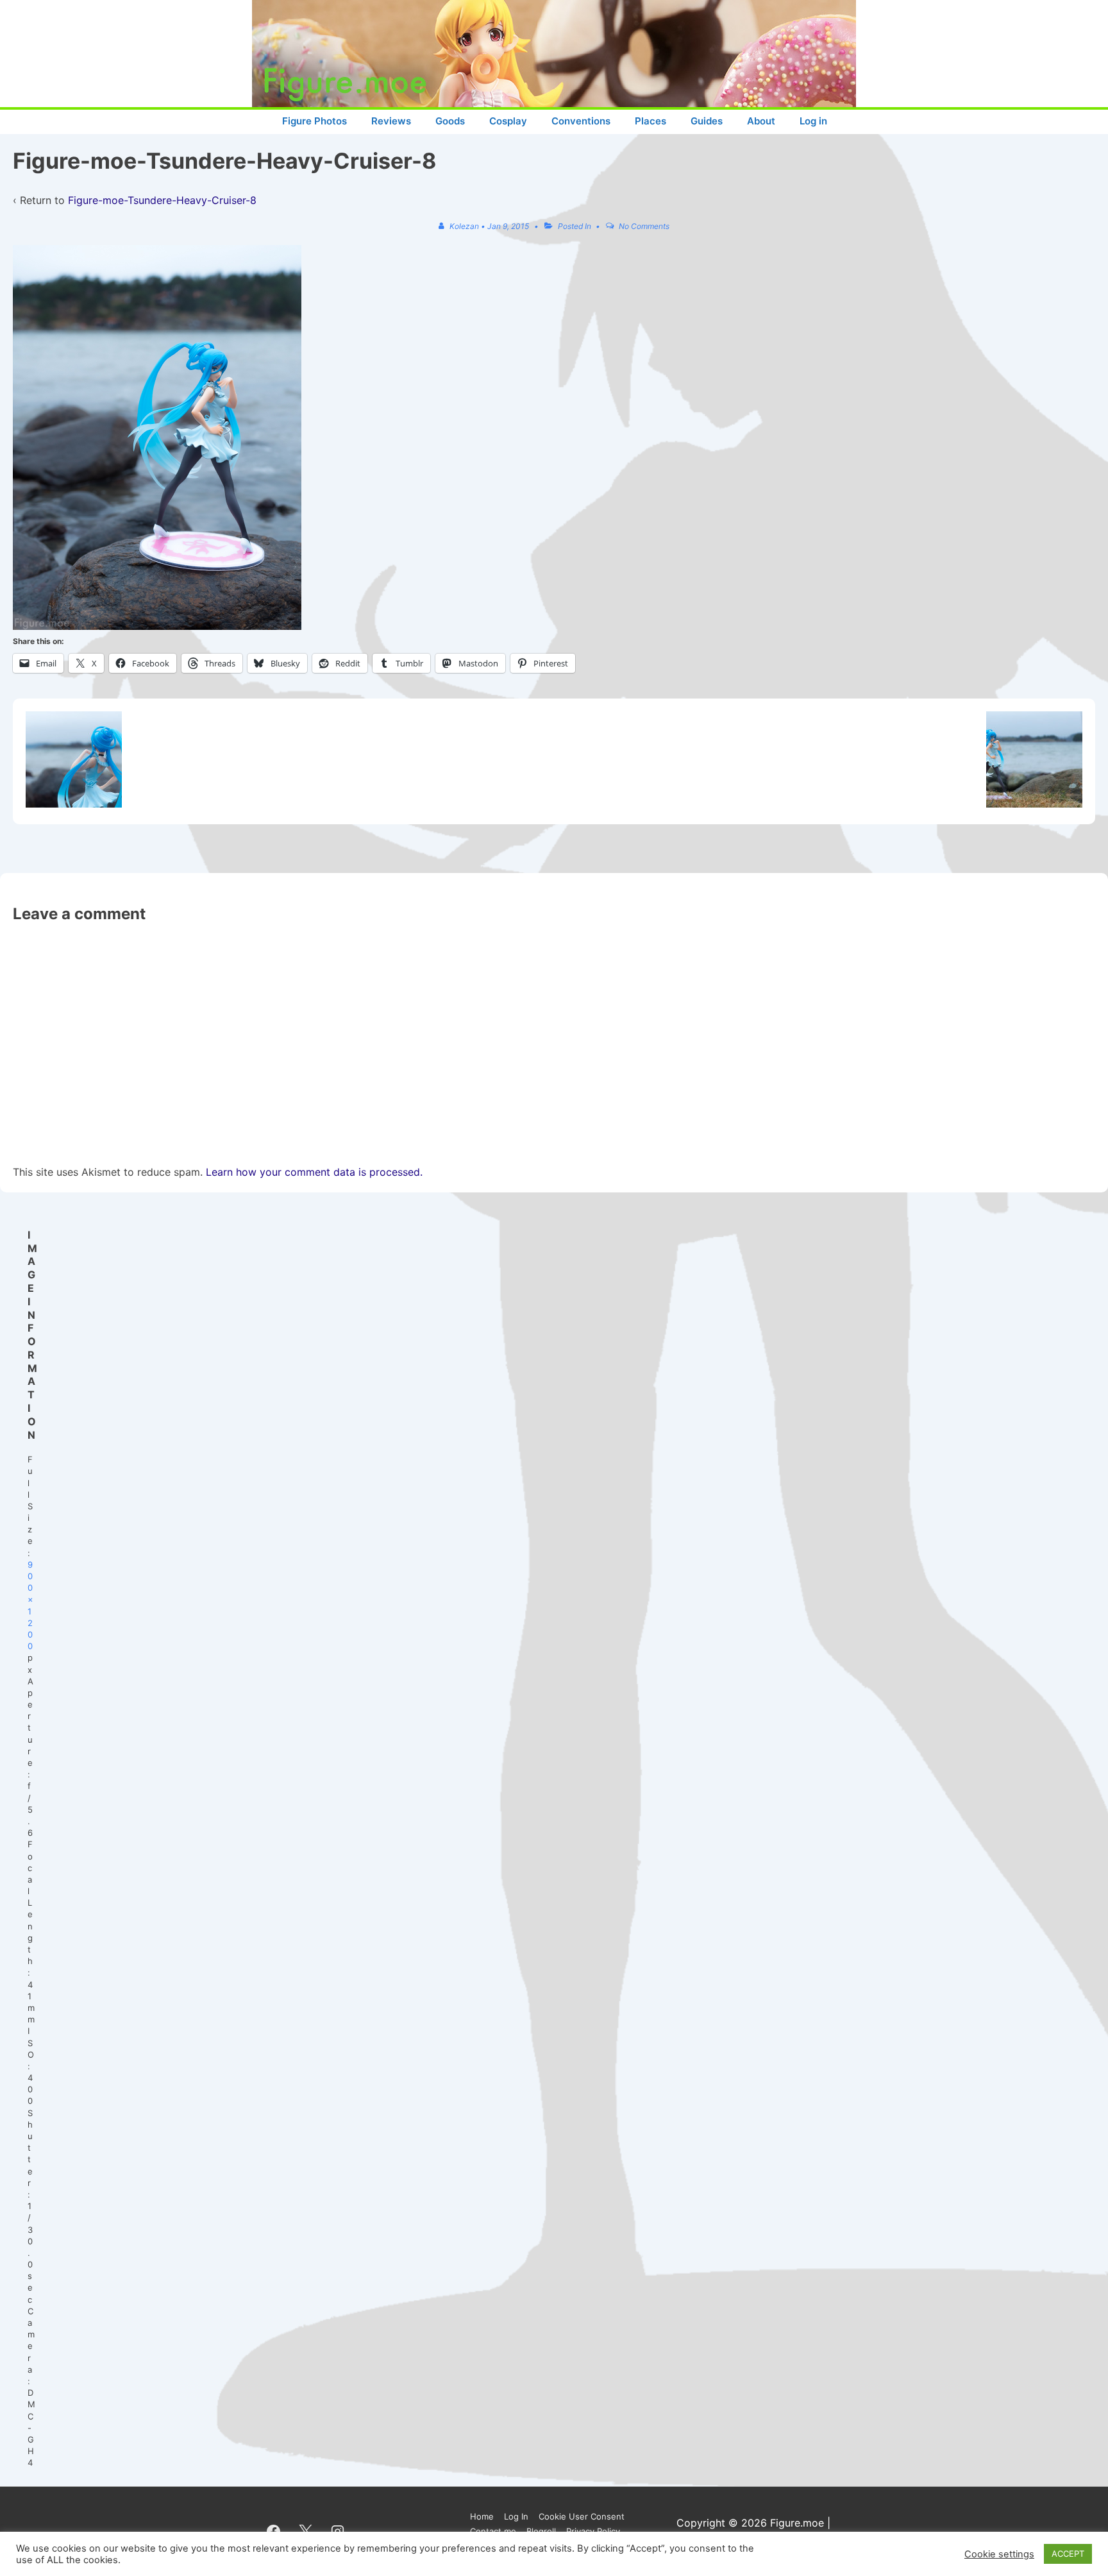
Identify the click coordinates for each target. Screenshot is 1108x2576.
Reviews (391, 121)
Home (482, 2516)
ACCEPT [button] (1068, 2554)
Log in (813, 121)
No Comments (644, 226)
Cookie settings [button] (999, 2554)
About (761, 121)
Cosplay (508, 121)
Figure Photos (315, 121)
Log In (516, 2516)
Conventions (581, 121)
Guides (707, 121)
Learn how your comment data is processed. (314, 1172)
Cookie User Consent (582, 2516)
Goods (450, 121)
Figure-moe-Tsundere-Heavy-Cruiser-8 (162, 200)
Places (651, 121)
